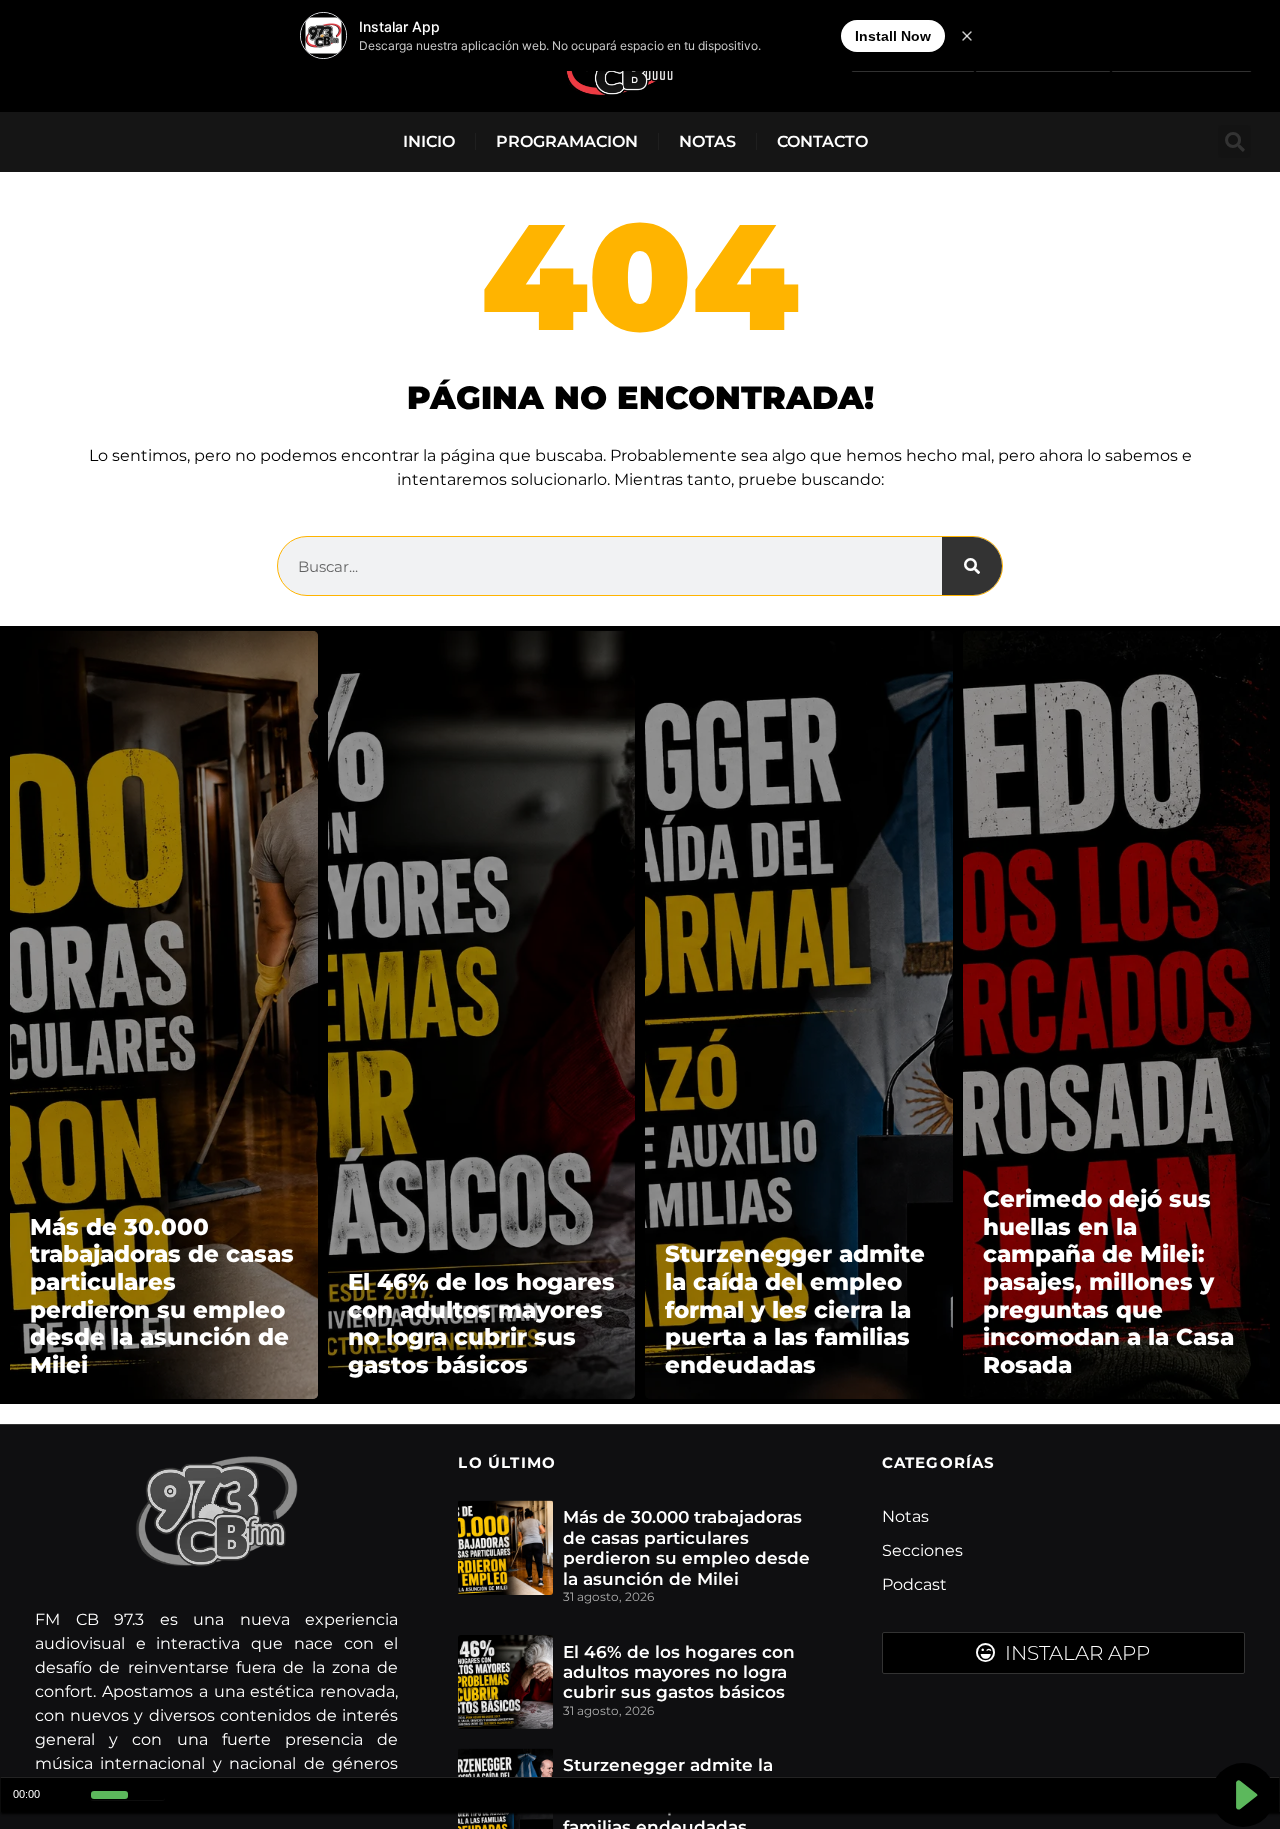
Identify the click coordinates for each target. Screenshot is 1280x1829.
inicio (429, 141)
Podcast (914, 1584)
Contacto (822, 141)
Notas (707, 141)
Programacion (567, 141)
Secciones (922, 1550)
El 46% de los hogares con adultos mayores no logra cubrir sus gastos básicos (679, 1672)
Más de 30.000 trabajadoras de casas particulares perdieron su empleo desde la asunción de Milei (686, 1547)
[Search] (972, 566)
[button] (1234, 141)
